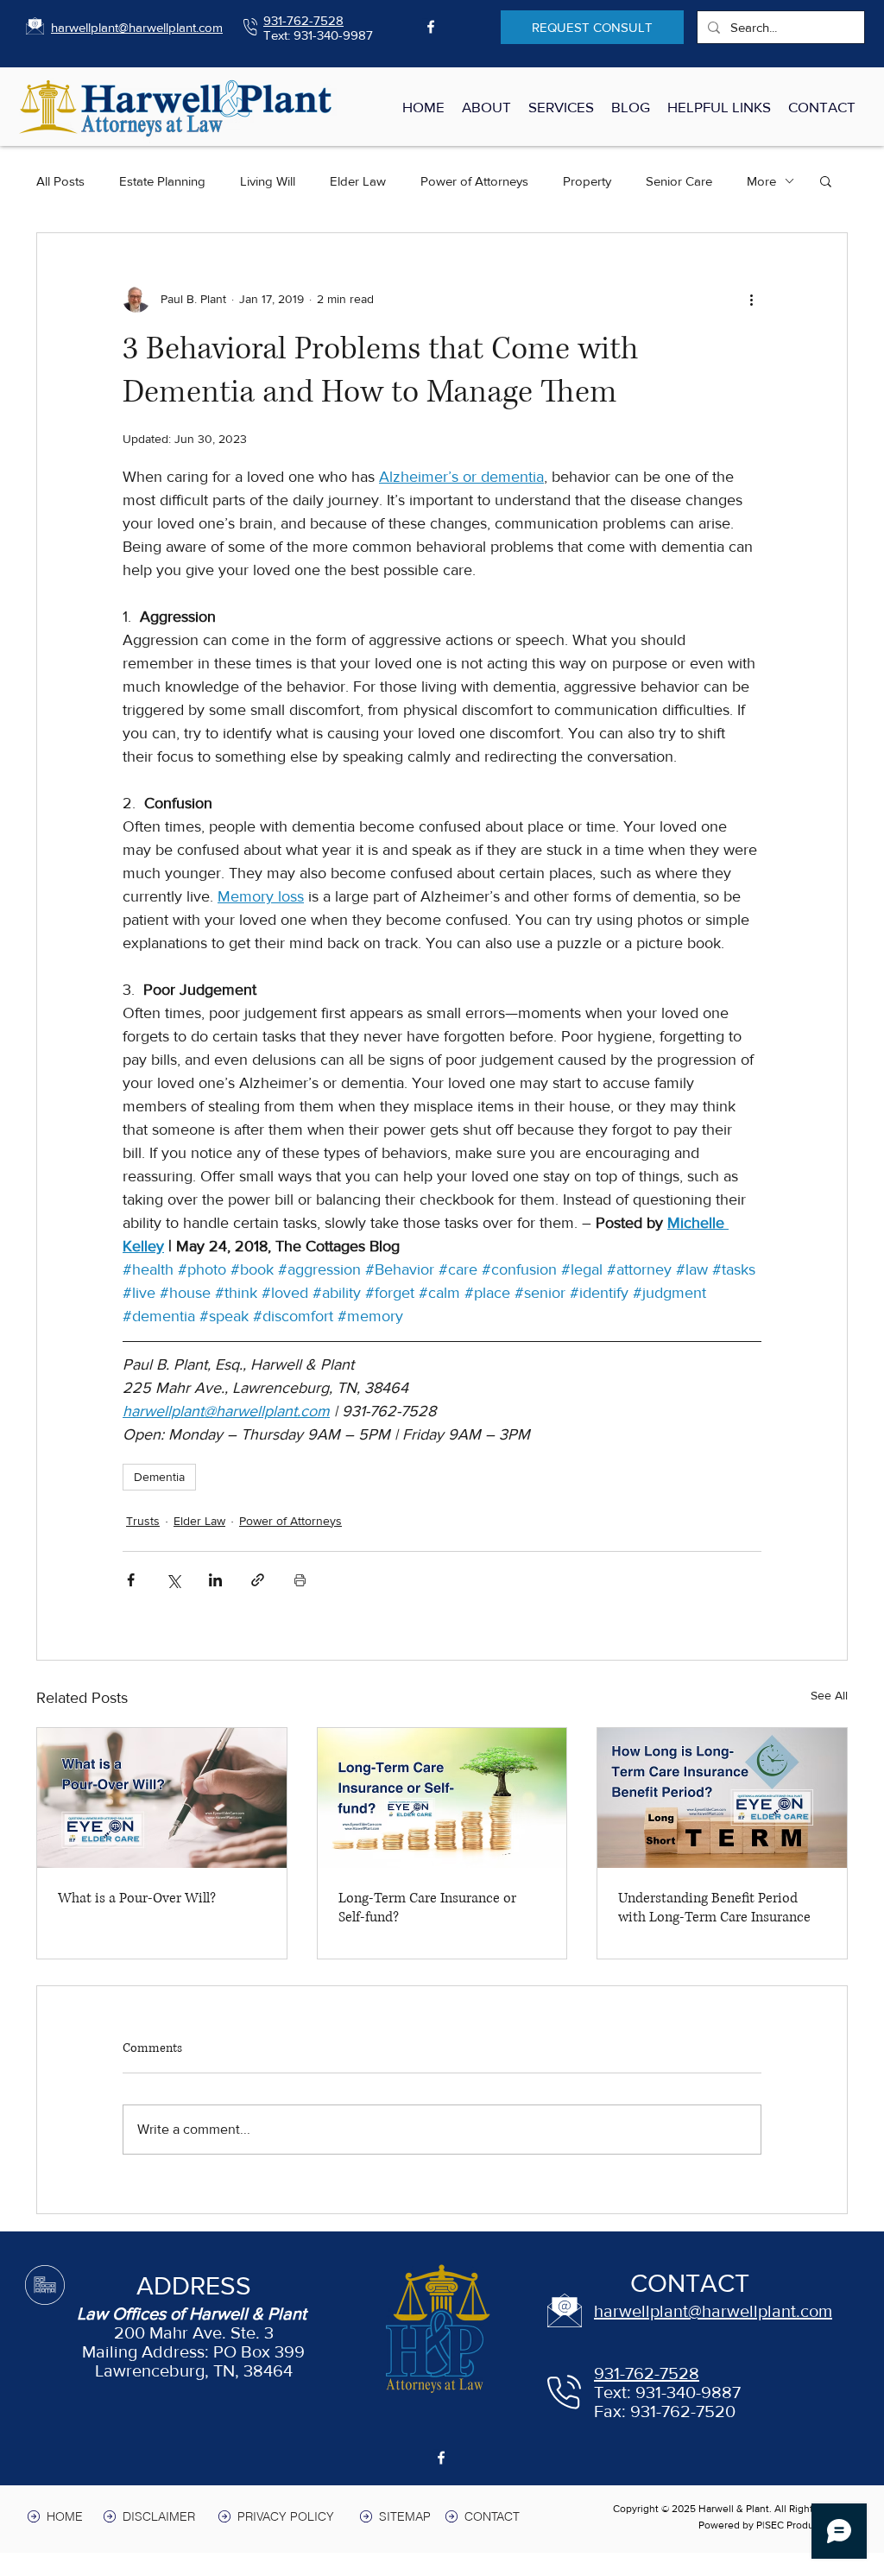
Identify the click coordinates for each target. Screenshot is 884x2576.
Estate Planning (162, 181)
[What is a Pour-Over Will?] (162, 1798)
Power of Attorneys (474, 181)
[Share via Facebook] (131, 1580)
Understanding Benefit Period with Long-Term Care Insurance (714, 1908)
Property (587, 181)
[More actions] (751, 299)
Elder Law (358, 181)
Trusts (143, 1521)
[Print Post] (300, 1580)
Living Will (268, 181)
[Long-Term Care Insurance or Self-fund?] (442, 1798)
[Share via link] (258, 1580)
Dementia (159, 1477)
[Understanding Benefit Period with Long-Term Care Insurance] (722, 1798)
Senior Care (679, 181)
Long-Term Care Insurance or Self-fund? (427, 1908)
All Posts (60, 181)
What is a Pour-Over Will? (137, 1898)
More (761, 181)
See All (829, 1695)
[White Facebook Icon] (431, 27)
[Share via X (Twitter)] (173, 1580)
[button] (826, 180)
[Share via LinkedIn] (215, 1580)
